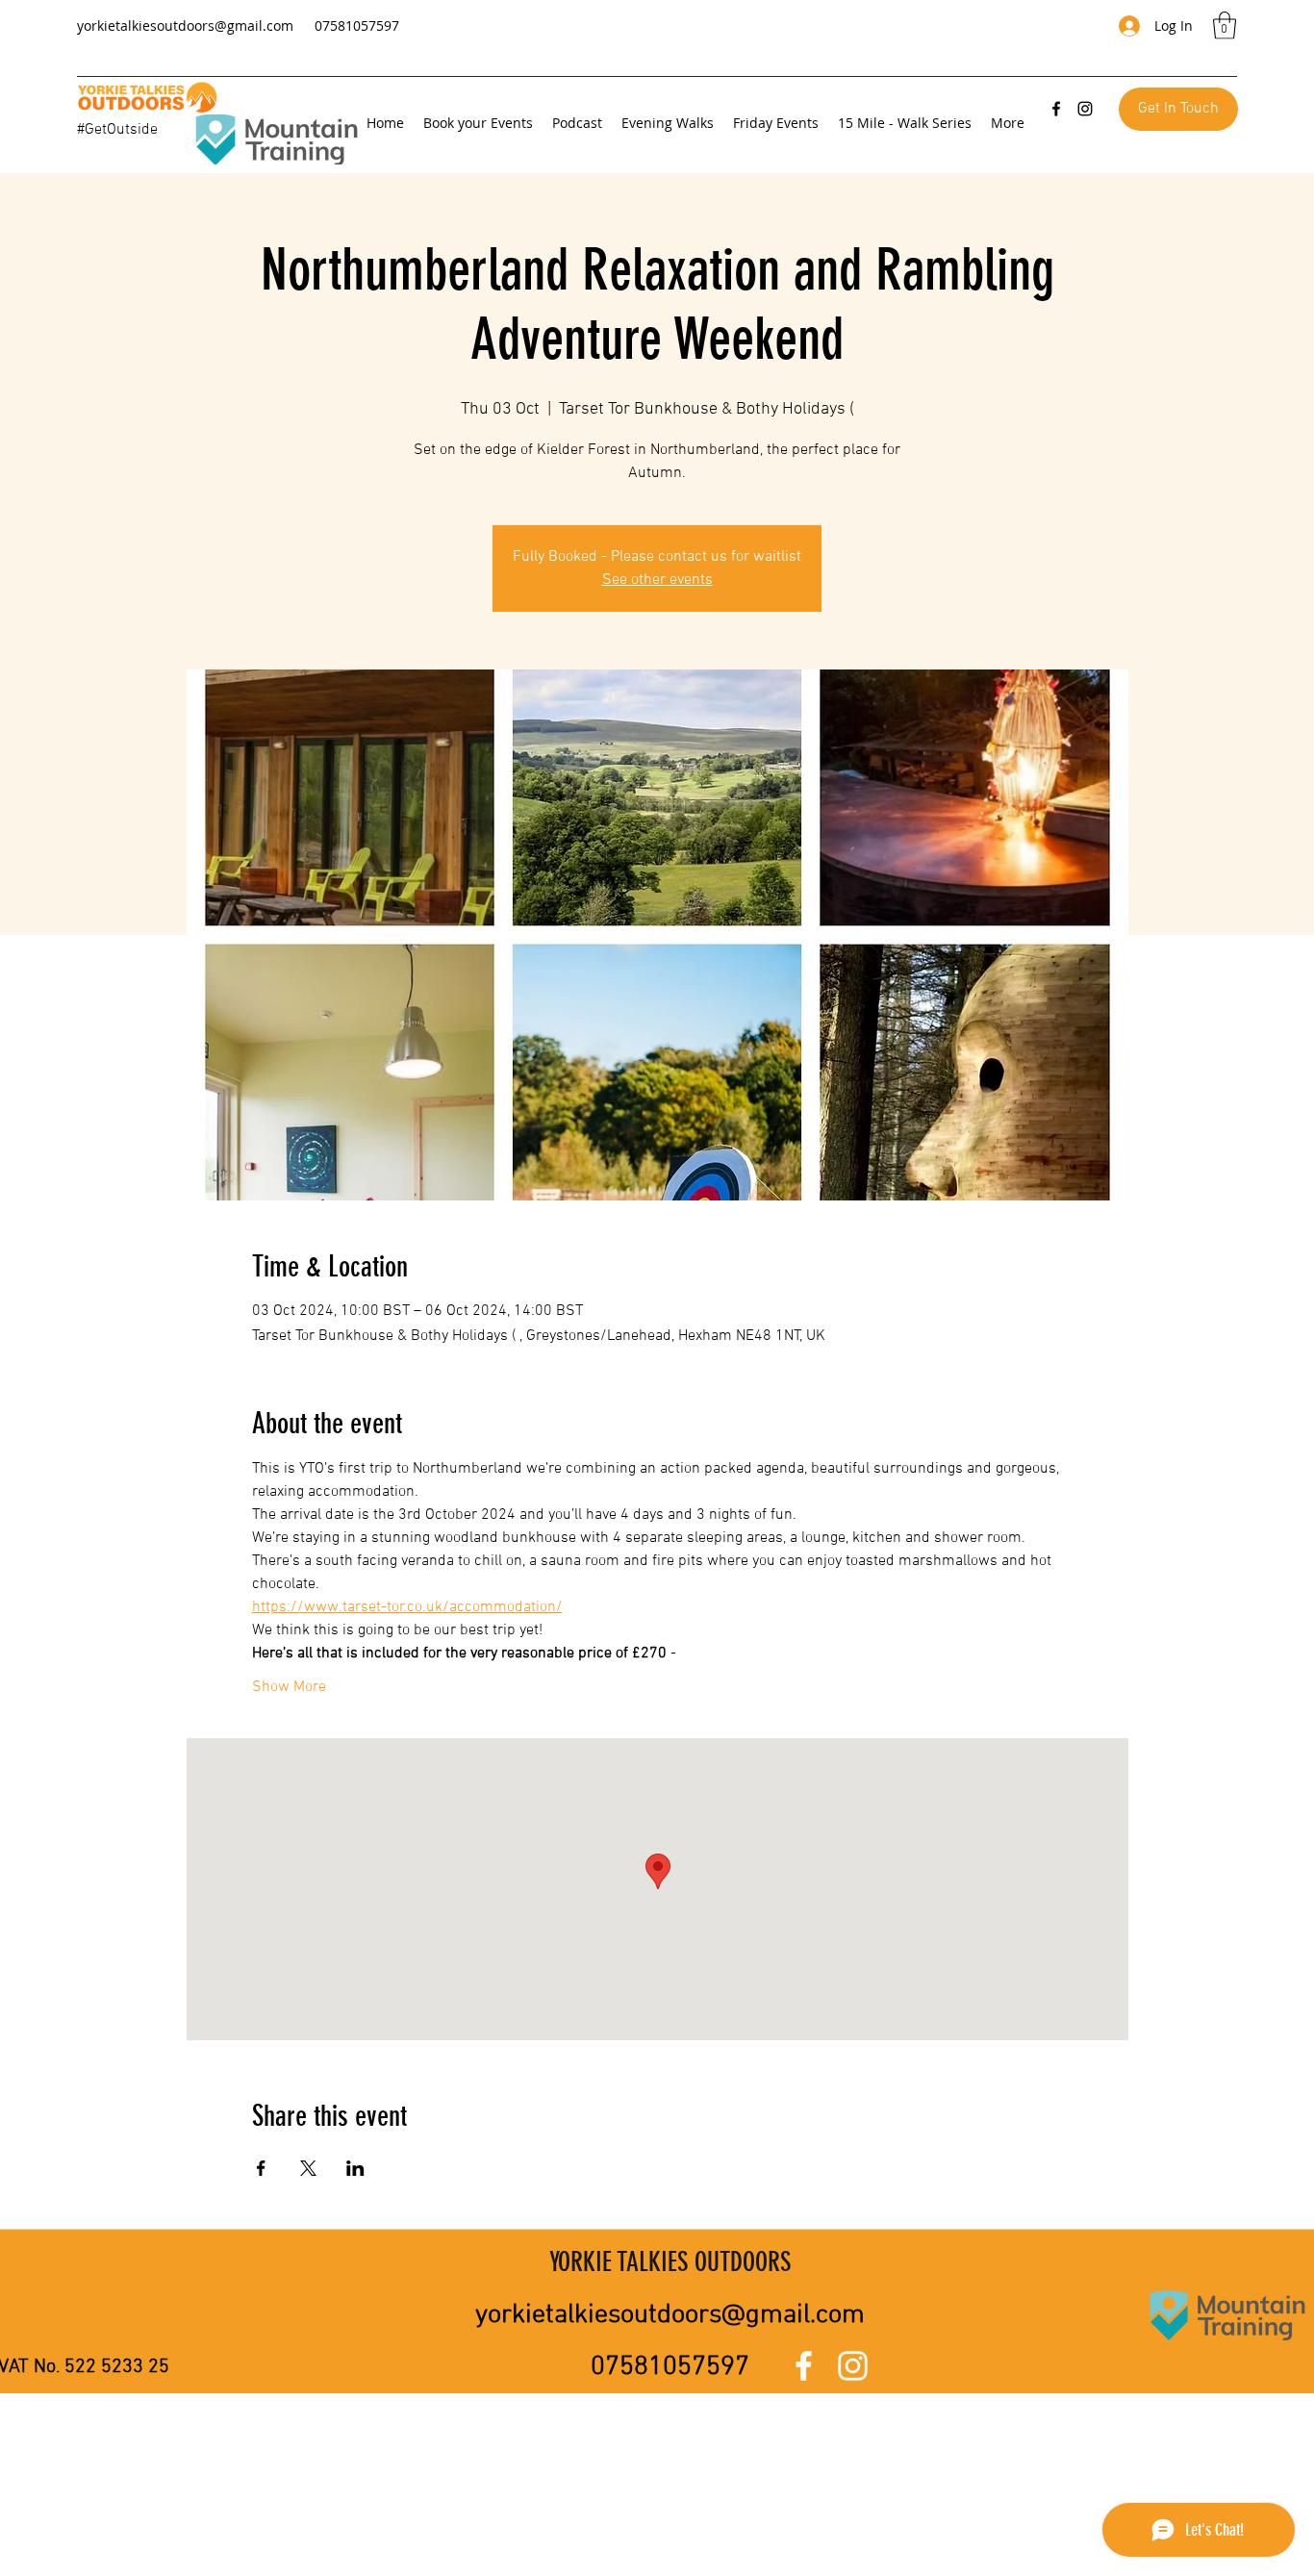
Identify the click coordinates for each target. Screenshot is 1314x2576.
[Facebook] (1056, 109)
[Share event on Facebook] (261, 2168)
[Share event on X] (308, 2168)
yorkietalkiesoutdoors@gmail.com (185, 25)
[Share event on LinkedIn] (355, 2168)
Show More (289, 1687)
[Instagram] (1085, 109)
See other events (657, 580)
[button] (1225, 25)
